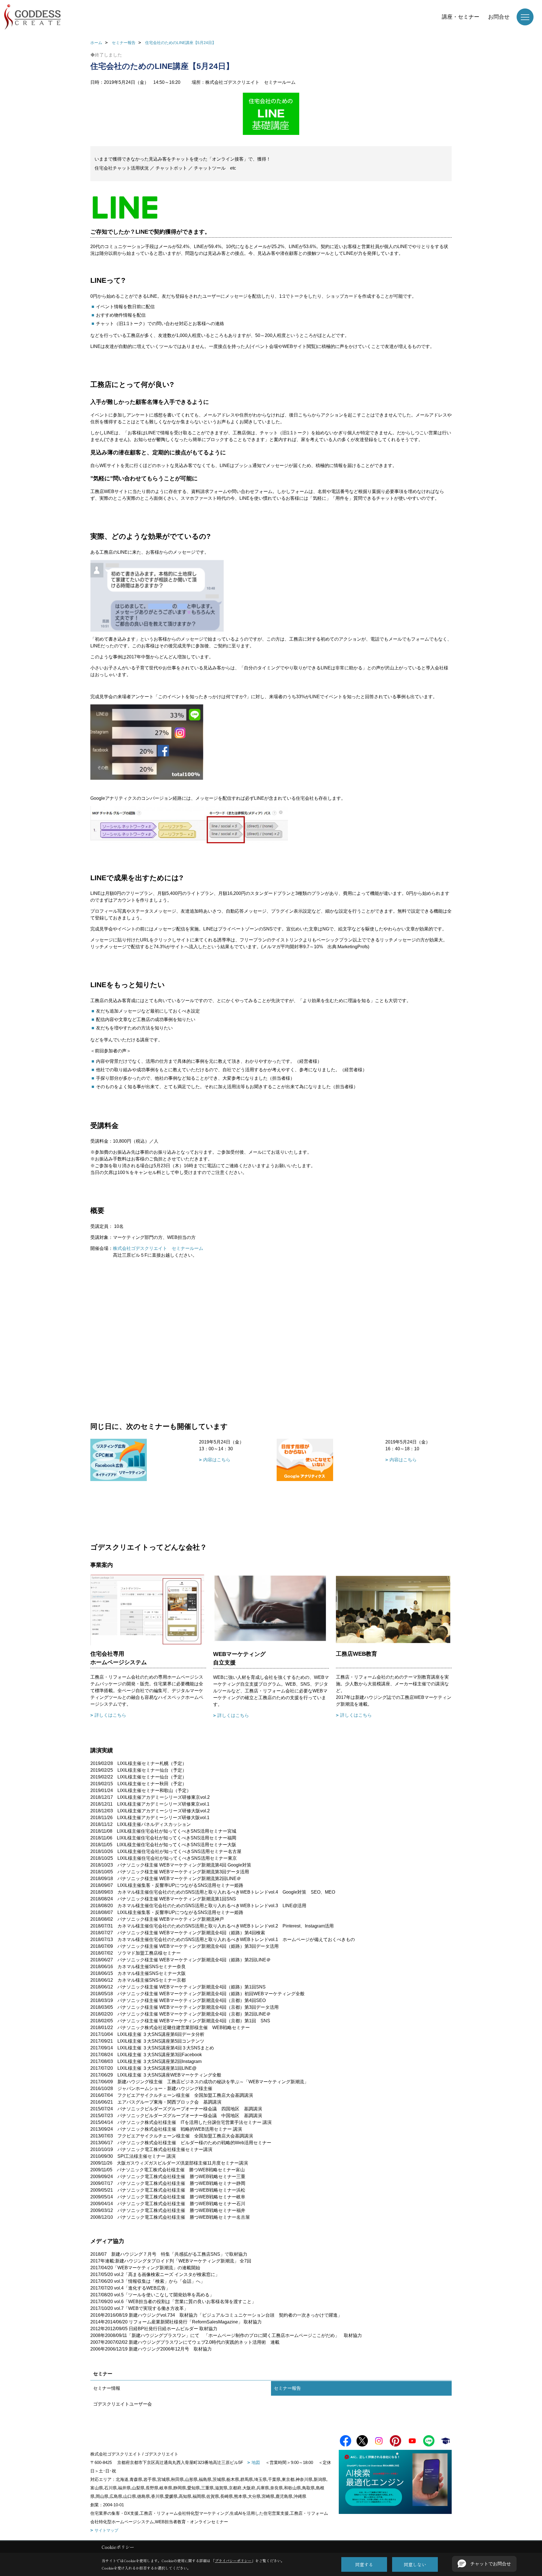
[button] (484, 2564)
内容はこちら (217, 1460)
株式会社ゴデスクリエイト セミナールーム (158, 1248)
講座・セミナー (461, 17)
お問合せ (499, 17)
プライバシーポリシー (233, 2561)
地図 (256, 2462)
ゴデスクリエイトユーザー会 (123, 2404)
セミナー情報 (107, 2388)
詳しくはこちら (110, 1715)
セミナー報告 (287, 2388)
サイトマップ (106, 2530)
